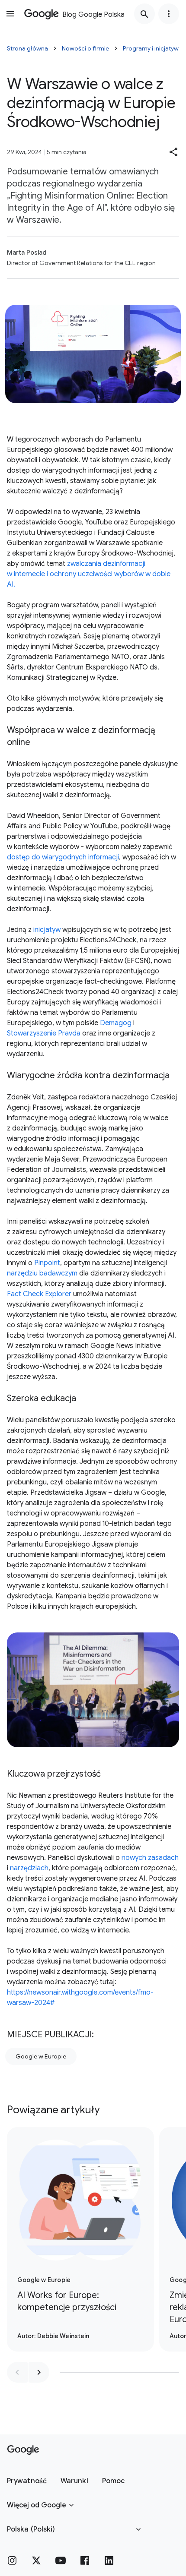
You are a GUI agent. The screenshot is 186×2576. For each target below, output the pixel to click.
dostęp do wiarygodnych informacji (63, 857)
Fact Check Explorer (39, 1294)
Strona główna (27, 48)
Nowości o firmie (85, 48)
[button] (174, 152)
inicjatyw (47, 930)
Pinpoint (47, 1263)
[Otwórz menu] (10, 14)
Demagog (116, 1023)
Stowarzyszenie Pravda (44, 1033)
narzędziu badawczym (42, 1273)
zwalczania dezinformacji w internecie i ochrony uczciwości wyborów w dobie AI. (89, 574)
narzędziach (29, 1868)
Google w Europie (41, 2056)
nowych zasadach (150, 1858)
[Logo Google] (23, 2450)
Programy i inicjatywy (152, 48)
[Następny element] (39, 2372)
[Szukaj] (144, 14)
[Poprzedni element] (17, 2372)
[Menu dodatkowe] (169, 14)
